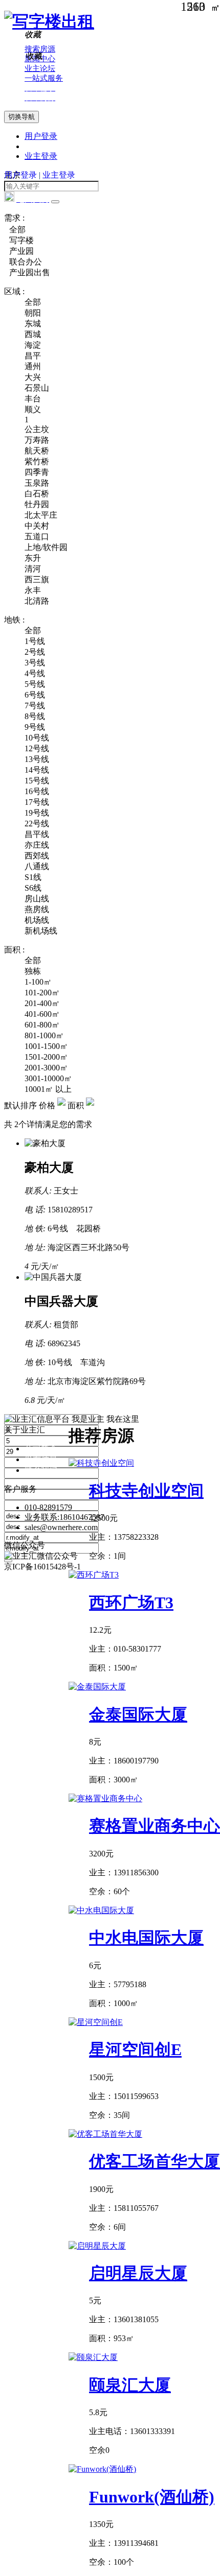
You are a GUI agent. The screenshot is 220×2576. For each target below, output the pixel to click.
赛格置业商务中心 (155, 1826)
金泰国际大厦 (138, 1714)
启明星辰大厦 (138, 2273)
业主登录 (41, 156)
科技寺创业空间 (146, 1491)
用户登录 (41, 136)
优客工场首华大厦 (155, 2161)
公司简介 (41, 1449)
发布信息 (41, 1459)
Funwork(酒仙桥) (152, 2497)
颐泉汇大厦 (130, 2385)
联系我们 (41, 1470)
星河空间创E (135, 2049)
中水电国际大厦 (146, 1938)
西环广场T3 (131, 1603)
